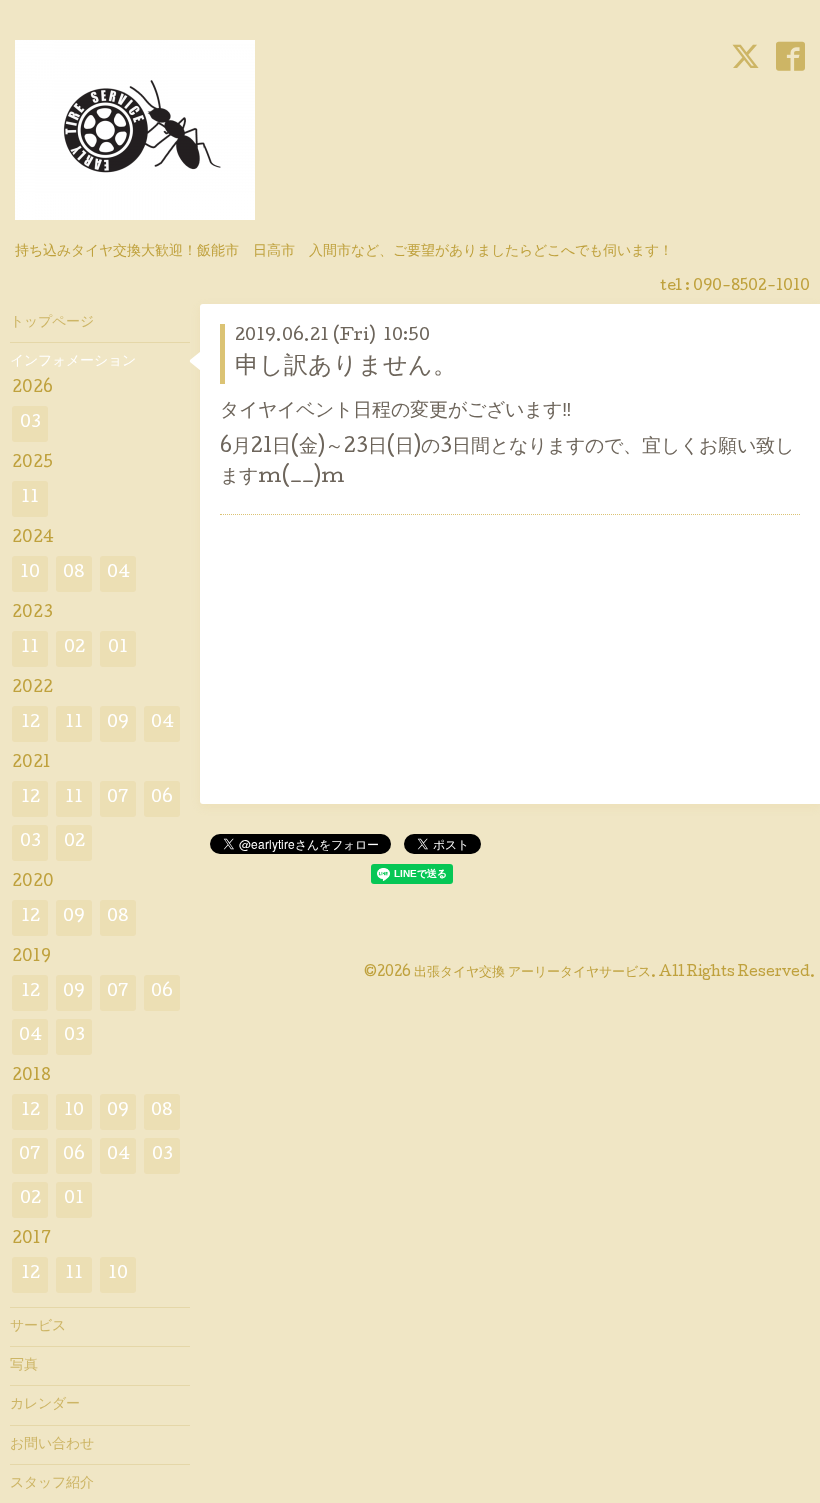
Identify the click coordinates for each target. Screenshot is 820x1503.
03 (30, 423)
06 (162, 798)
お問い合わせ (52, 1445)
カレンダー (45, 1405)
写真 (24, 1366)
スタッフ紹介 (52, 1484)
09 (118, 723)
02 (74, 648)
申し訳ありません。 (346, 367)
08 (74, 573)
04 (118, 573)
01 (118, 648)
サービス (38, 1327)
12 (30, 723)
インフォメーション (73, 362)
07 (118, 798)
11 (30, 498)
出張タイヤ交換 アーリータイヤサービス (532, 973)
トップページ (52, 323)
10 (30, 573)
